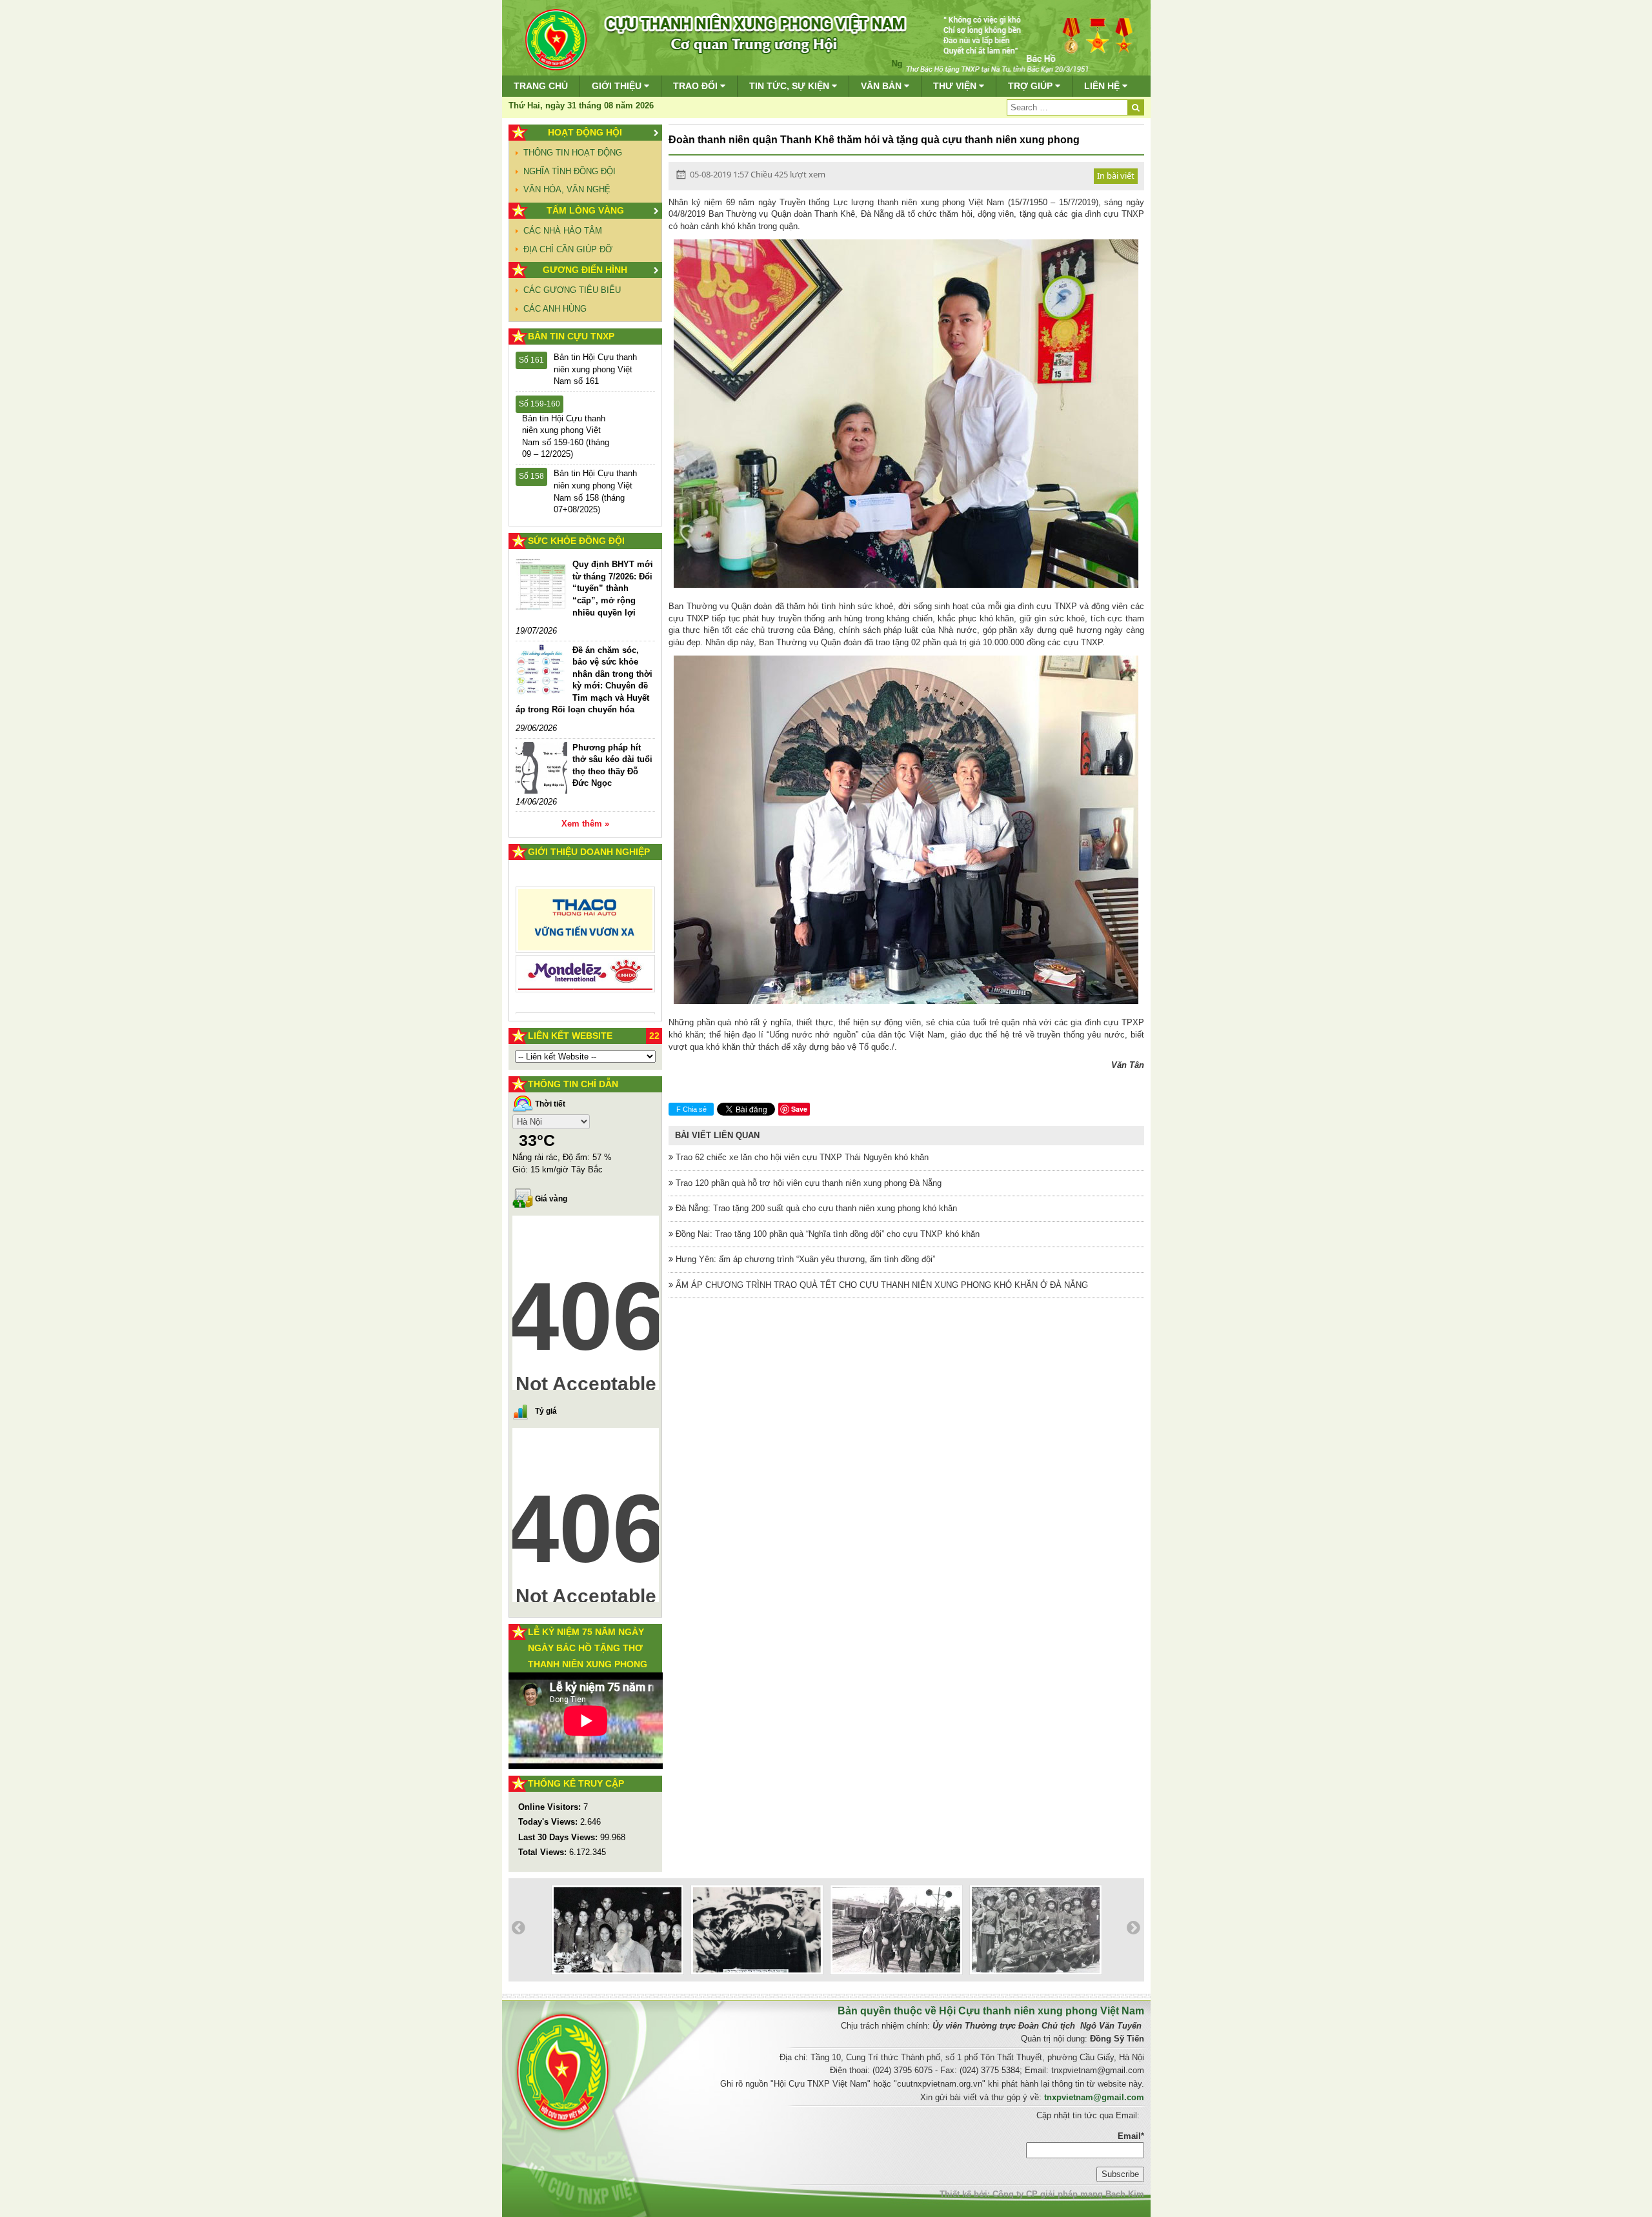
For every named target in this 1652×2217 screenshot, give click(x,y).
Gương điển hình (585, 270)
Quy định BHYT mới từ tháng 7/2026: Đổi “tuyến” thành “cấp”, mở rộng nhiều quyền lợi (613, 588)
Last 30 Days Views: (559, 1837)
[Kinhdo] (586, 925)
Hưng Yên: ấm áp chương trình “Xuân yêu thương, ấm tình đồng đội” (804, 1259)
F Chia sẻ (691, 1109)
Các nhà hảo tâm (563, 231)
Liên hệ (1103, 86)
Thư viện (956, 86)
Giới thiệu (618, 86)
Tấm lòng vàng (585, 210)
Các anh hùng (555, 309)
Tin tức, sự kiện (791, 86)
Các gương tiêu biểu (572, 290)
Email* (1131, 2136)
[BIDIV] (586, 959)
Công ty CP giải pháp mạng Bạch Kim (1068, 2194)
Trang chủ (541, 86)
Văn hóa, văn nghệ (567, 189)
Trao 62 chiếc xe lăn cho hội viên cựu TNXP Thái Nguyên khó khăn (801, 1157)
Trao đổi (697, 86)
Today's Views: (549, 1822)
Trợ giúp (1032, 86)
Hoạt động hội (585, 132)
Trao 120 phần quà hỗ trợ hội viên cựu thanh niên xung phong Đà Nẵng (807, 1183)
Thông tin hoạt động (573, 153)
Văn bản (882, 86)
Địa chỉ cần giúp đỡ (568, 249)
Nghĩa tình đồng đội (569, 171)
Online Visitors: (551, 1807)
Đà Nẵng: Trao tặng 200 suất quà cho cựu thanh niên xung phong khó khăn (815, 1208)
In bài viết (1116, 176)
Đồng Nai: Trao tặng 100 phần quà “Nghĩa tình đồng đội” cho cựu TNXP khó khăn (826, 1234)
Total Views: (544, 1852)
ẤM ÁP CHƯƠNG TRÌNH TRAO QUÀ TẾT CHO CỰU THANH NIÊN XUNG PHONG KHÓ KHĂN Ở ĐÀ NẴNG (881, 1285)
